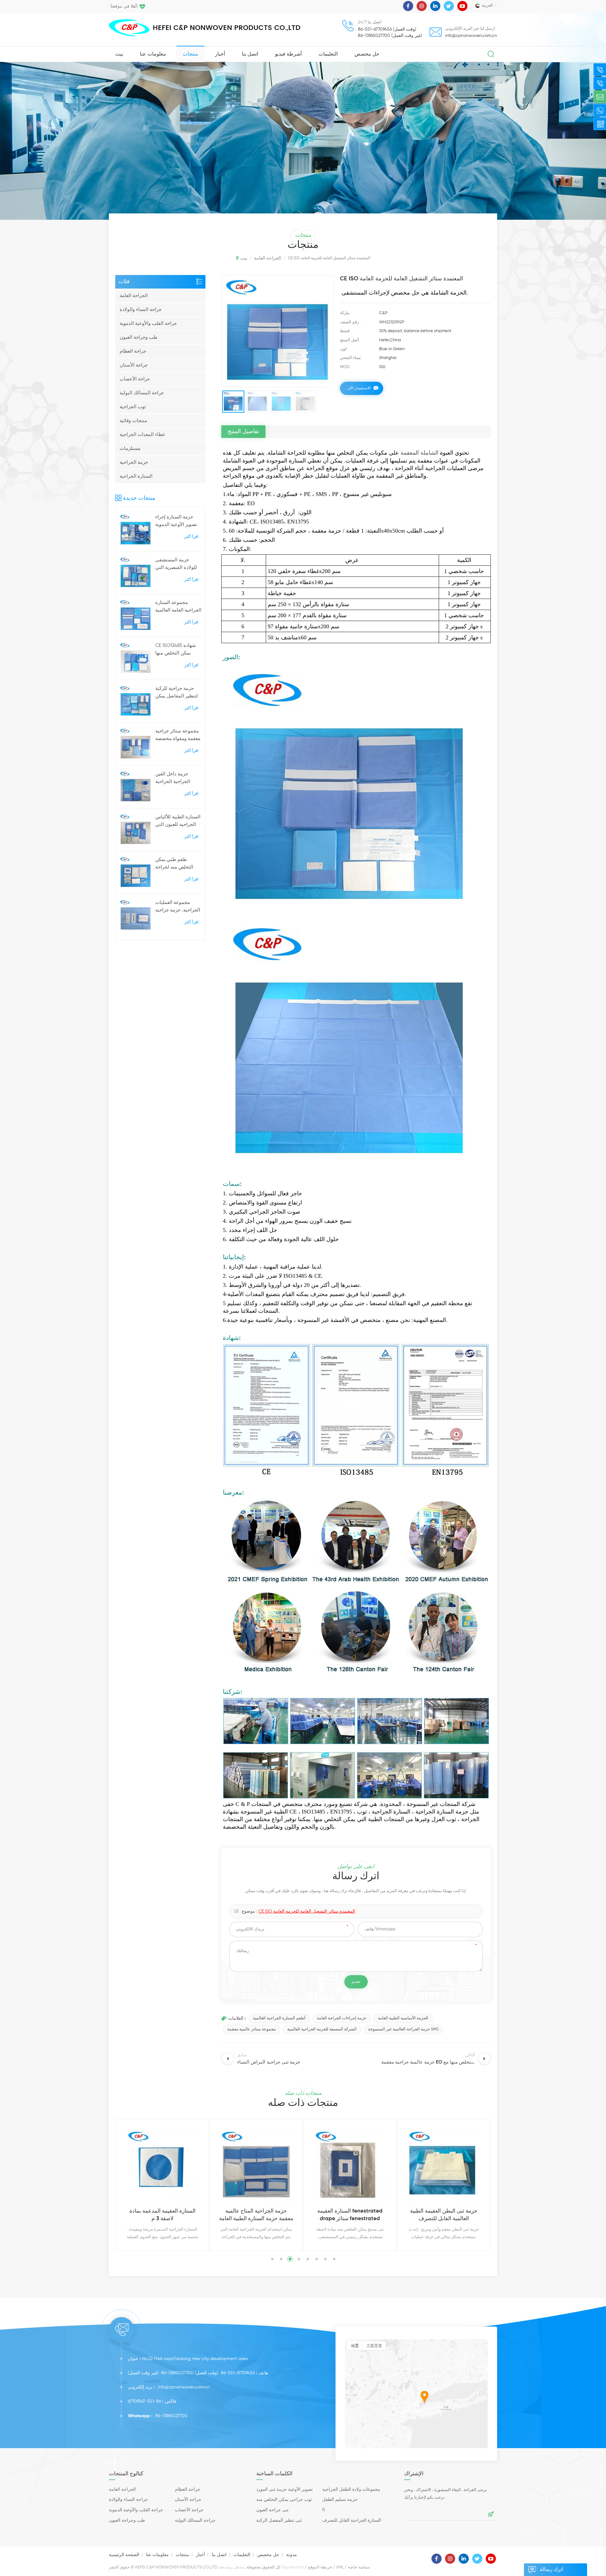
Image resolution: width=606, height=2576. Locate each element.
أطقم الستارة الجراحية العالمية (279, 2018)
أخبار (220, 54)
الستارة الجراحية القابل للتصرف (352, 2520)
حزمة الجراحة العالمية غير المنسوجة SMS (403, 2029)
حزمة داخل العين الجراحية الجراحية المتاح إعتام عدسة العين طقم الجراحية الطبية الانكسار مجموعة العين (175, 779)
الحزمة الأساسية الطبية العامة (403, 2018)
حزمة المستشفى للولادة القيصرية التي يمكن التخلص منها (176, 565)
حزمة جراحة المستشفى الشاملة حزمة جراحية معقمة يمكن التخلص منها (444, 2216)
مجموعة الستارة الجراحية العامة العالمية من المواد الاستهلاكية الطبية (178, 607)
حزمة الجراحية (134, 462)
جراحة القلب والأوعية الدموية (148, 323)
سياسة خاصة (359, 2567)
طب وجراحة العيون (139, 337)
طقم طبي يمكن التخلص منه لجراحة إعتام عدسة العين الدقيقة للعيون (174, 864)
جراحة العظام (133, 351)
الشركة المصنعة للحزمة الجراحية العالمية (322, 2029)
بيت (119, 54)
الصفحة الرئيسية (124, 2555)
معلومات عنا (153, 54)
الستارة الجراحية (136, 476)
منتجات (190, 54)
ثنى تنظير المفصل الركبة (279, 2520)
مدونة (292, 2555)
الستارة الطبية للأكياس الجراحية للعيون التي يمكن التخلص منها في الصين (178, 822)
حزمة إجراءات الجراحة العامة (342, 2018)
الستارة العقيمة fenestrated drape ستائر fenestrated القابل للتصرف (256, 2216)
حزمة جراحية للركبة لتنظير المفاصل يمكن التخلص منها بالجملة (177, 693)
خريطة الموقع (320, 2567)
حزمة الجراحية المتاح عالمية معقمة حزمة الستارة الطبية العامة (162, 2215)
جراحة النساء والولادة (141, 310)
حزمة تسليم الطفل (340, 2500)
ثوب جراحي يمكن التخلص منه (284, 2500)
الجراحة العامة (134, 296)
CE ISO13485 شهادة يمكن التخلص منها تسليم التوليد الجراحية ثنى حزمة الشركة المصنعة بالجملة (177, 650)
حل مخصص (367, 54)
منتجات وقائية (133, 421)
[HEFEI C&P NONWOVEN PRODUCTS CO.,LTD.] (129, 28)
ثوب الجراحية (133, 407)
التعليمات (328, 54)
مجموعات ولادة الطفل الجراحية (351, 2489)
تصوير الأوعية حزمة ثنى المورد (285, 2489)
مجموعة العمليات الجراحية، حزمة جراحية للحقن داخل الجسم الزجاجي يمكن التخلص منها (178, 907)
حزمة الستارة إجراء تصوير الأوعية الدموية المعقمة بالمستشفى (176, 522)
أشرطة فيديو (288, 54)
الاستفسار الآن (359, 388)
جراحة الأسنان (134, 365)
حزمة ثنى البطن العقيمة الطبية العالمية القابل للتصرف (350, 2215)
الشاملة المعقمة (419, 453)
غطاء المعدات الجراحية (142, 435)
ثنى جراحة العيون (272, 2510)
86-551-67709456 (238, 2373)
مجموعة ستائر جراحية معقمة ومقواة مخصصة (178, 735)
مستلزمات (130, 448)
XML (340, 2567)
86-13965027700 (177, 2373)
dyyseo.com (293, 2567)
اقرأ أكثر (191, 537)
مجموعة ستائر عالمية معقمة (252, 2029)
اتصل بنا (250, 54)
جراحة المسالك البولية (142, 393)
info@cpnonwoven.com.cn (471, 36)
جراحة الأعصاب (135, 379)
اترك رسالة (551, 2570)
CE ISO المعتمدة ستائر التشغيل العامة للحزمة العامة (307, 1911)
